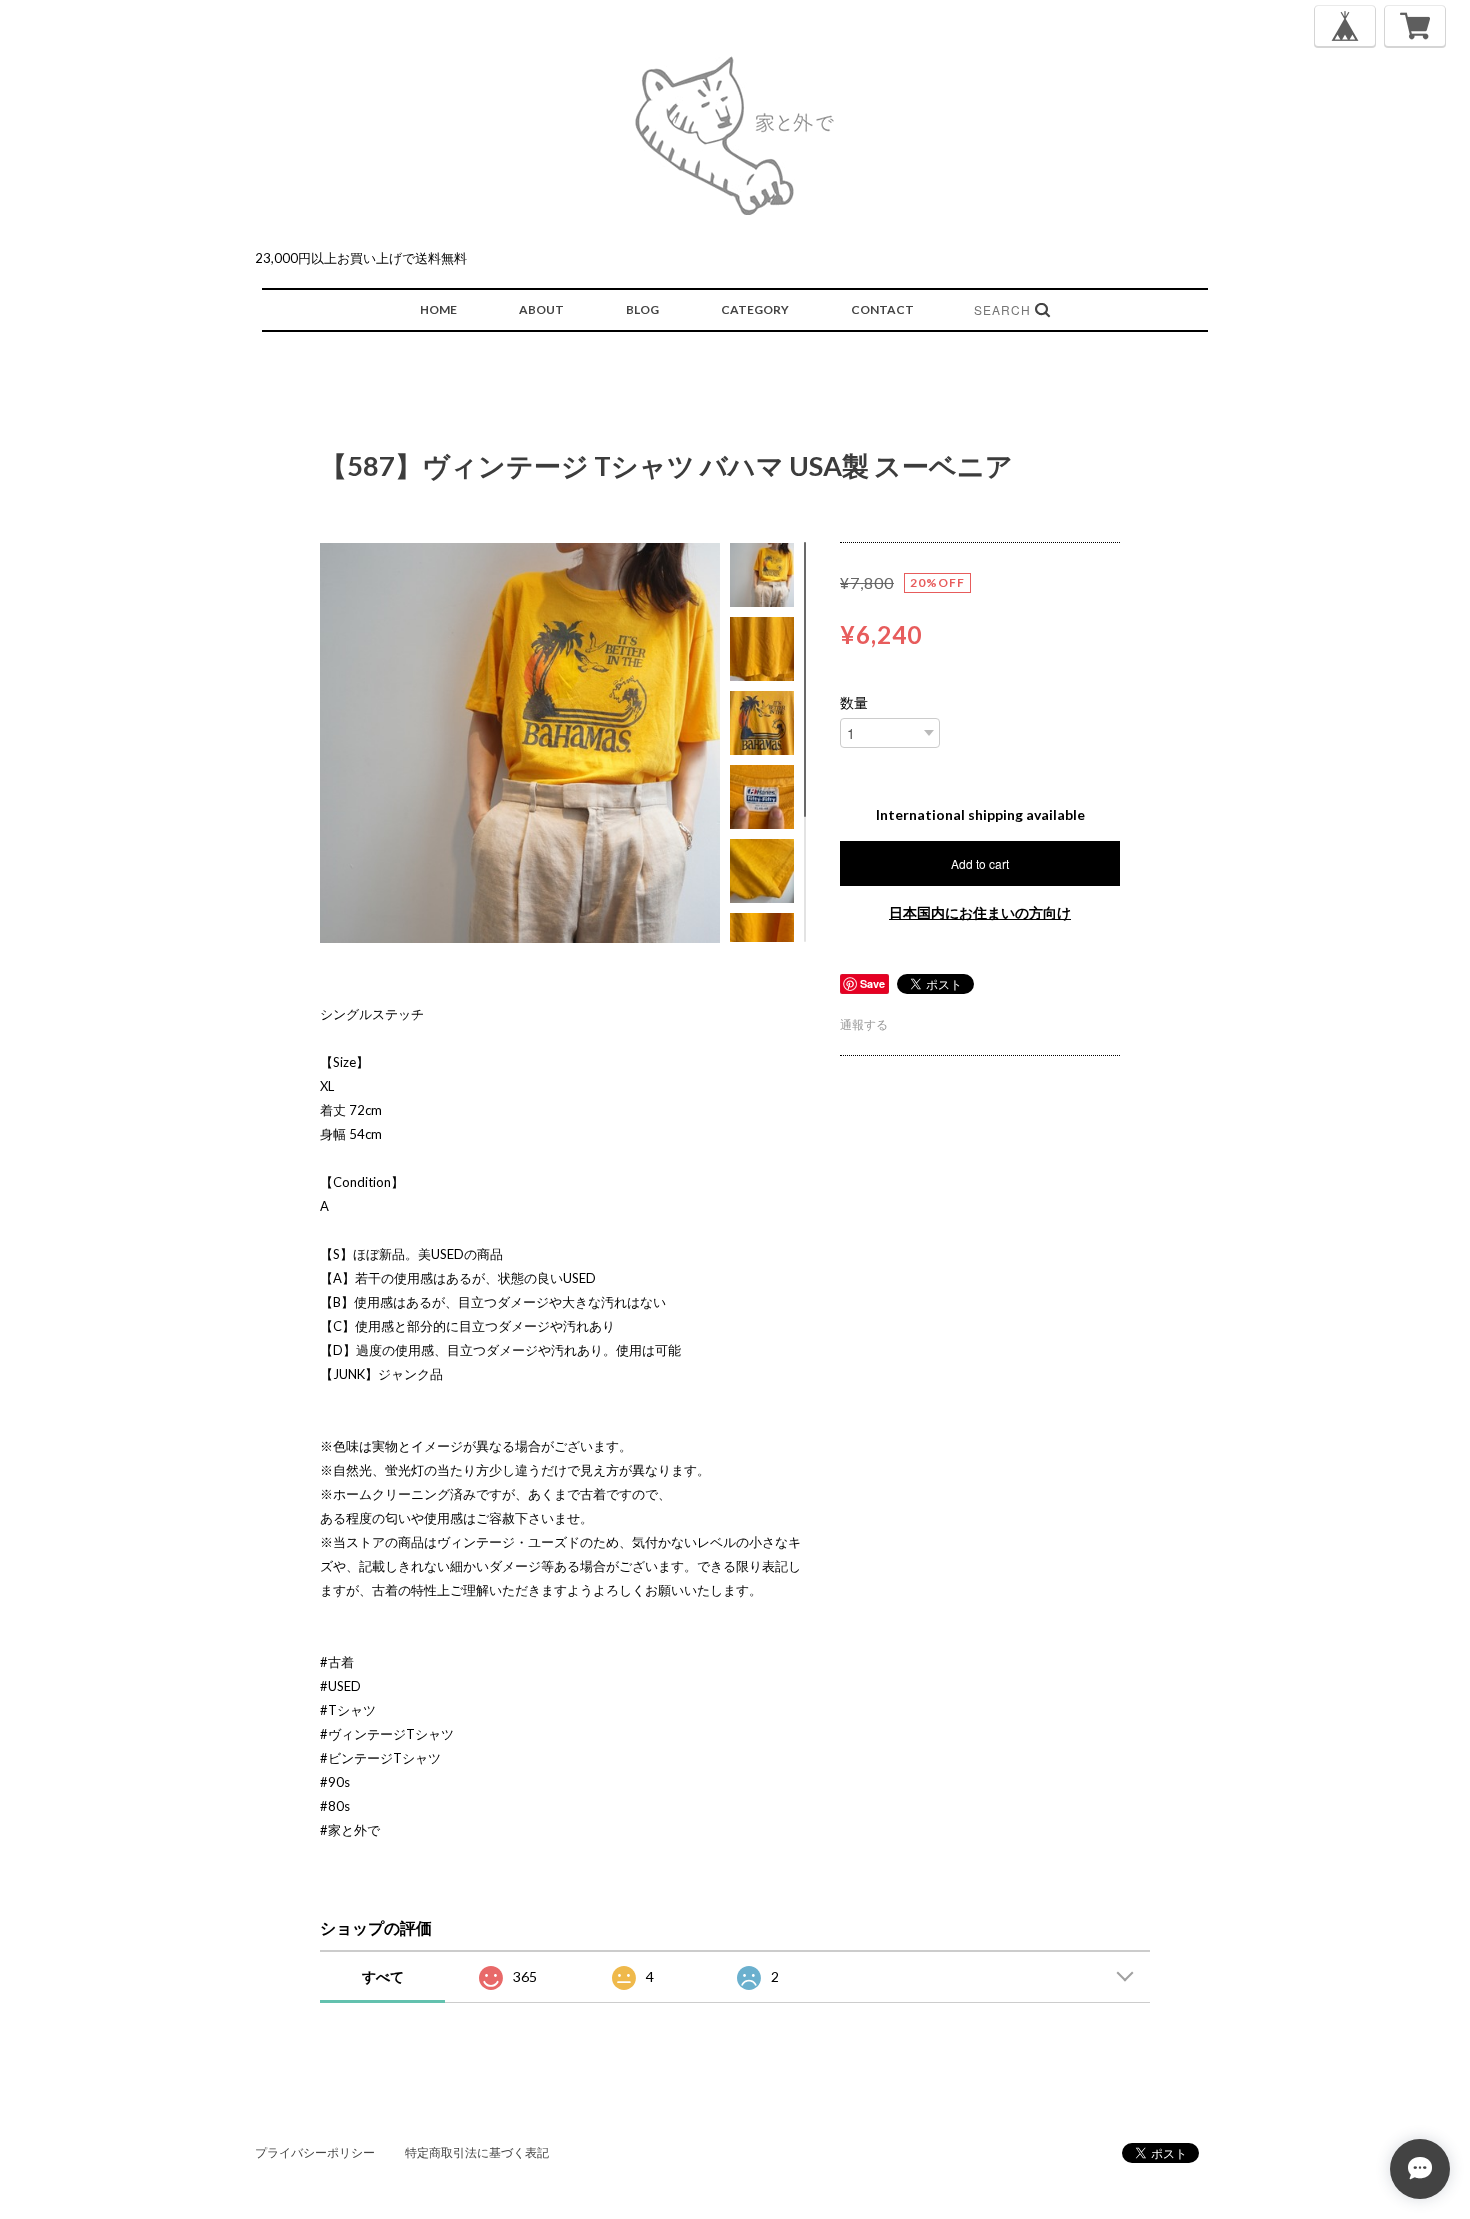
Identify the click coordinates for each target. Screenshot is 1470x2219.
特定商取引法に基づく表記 (477, 2152)
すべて (383, 1976)
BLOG (642, 309)
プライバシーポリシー (315, 2152)
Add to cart (980, 863)
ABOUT (541, 309)
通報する (864, 1024)
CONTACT (882, 309)
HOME (438, 309)
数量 (854, 703)
